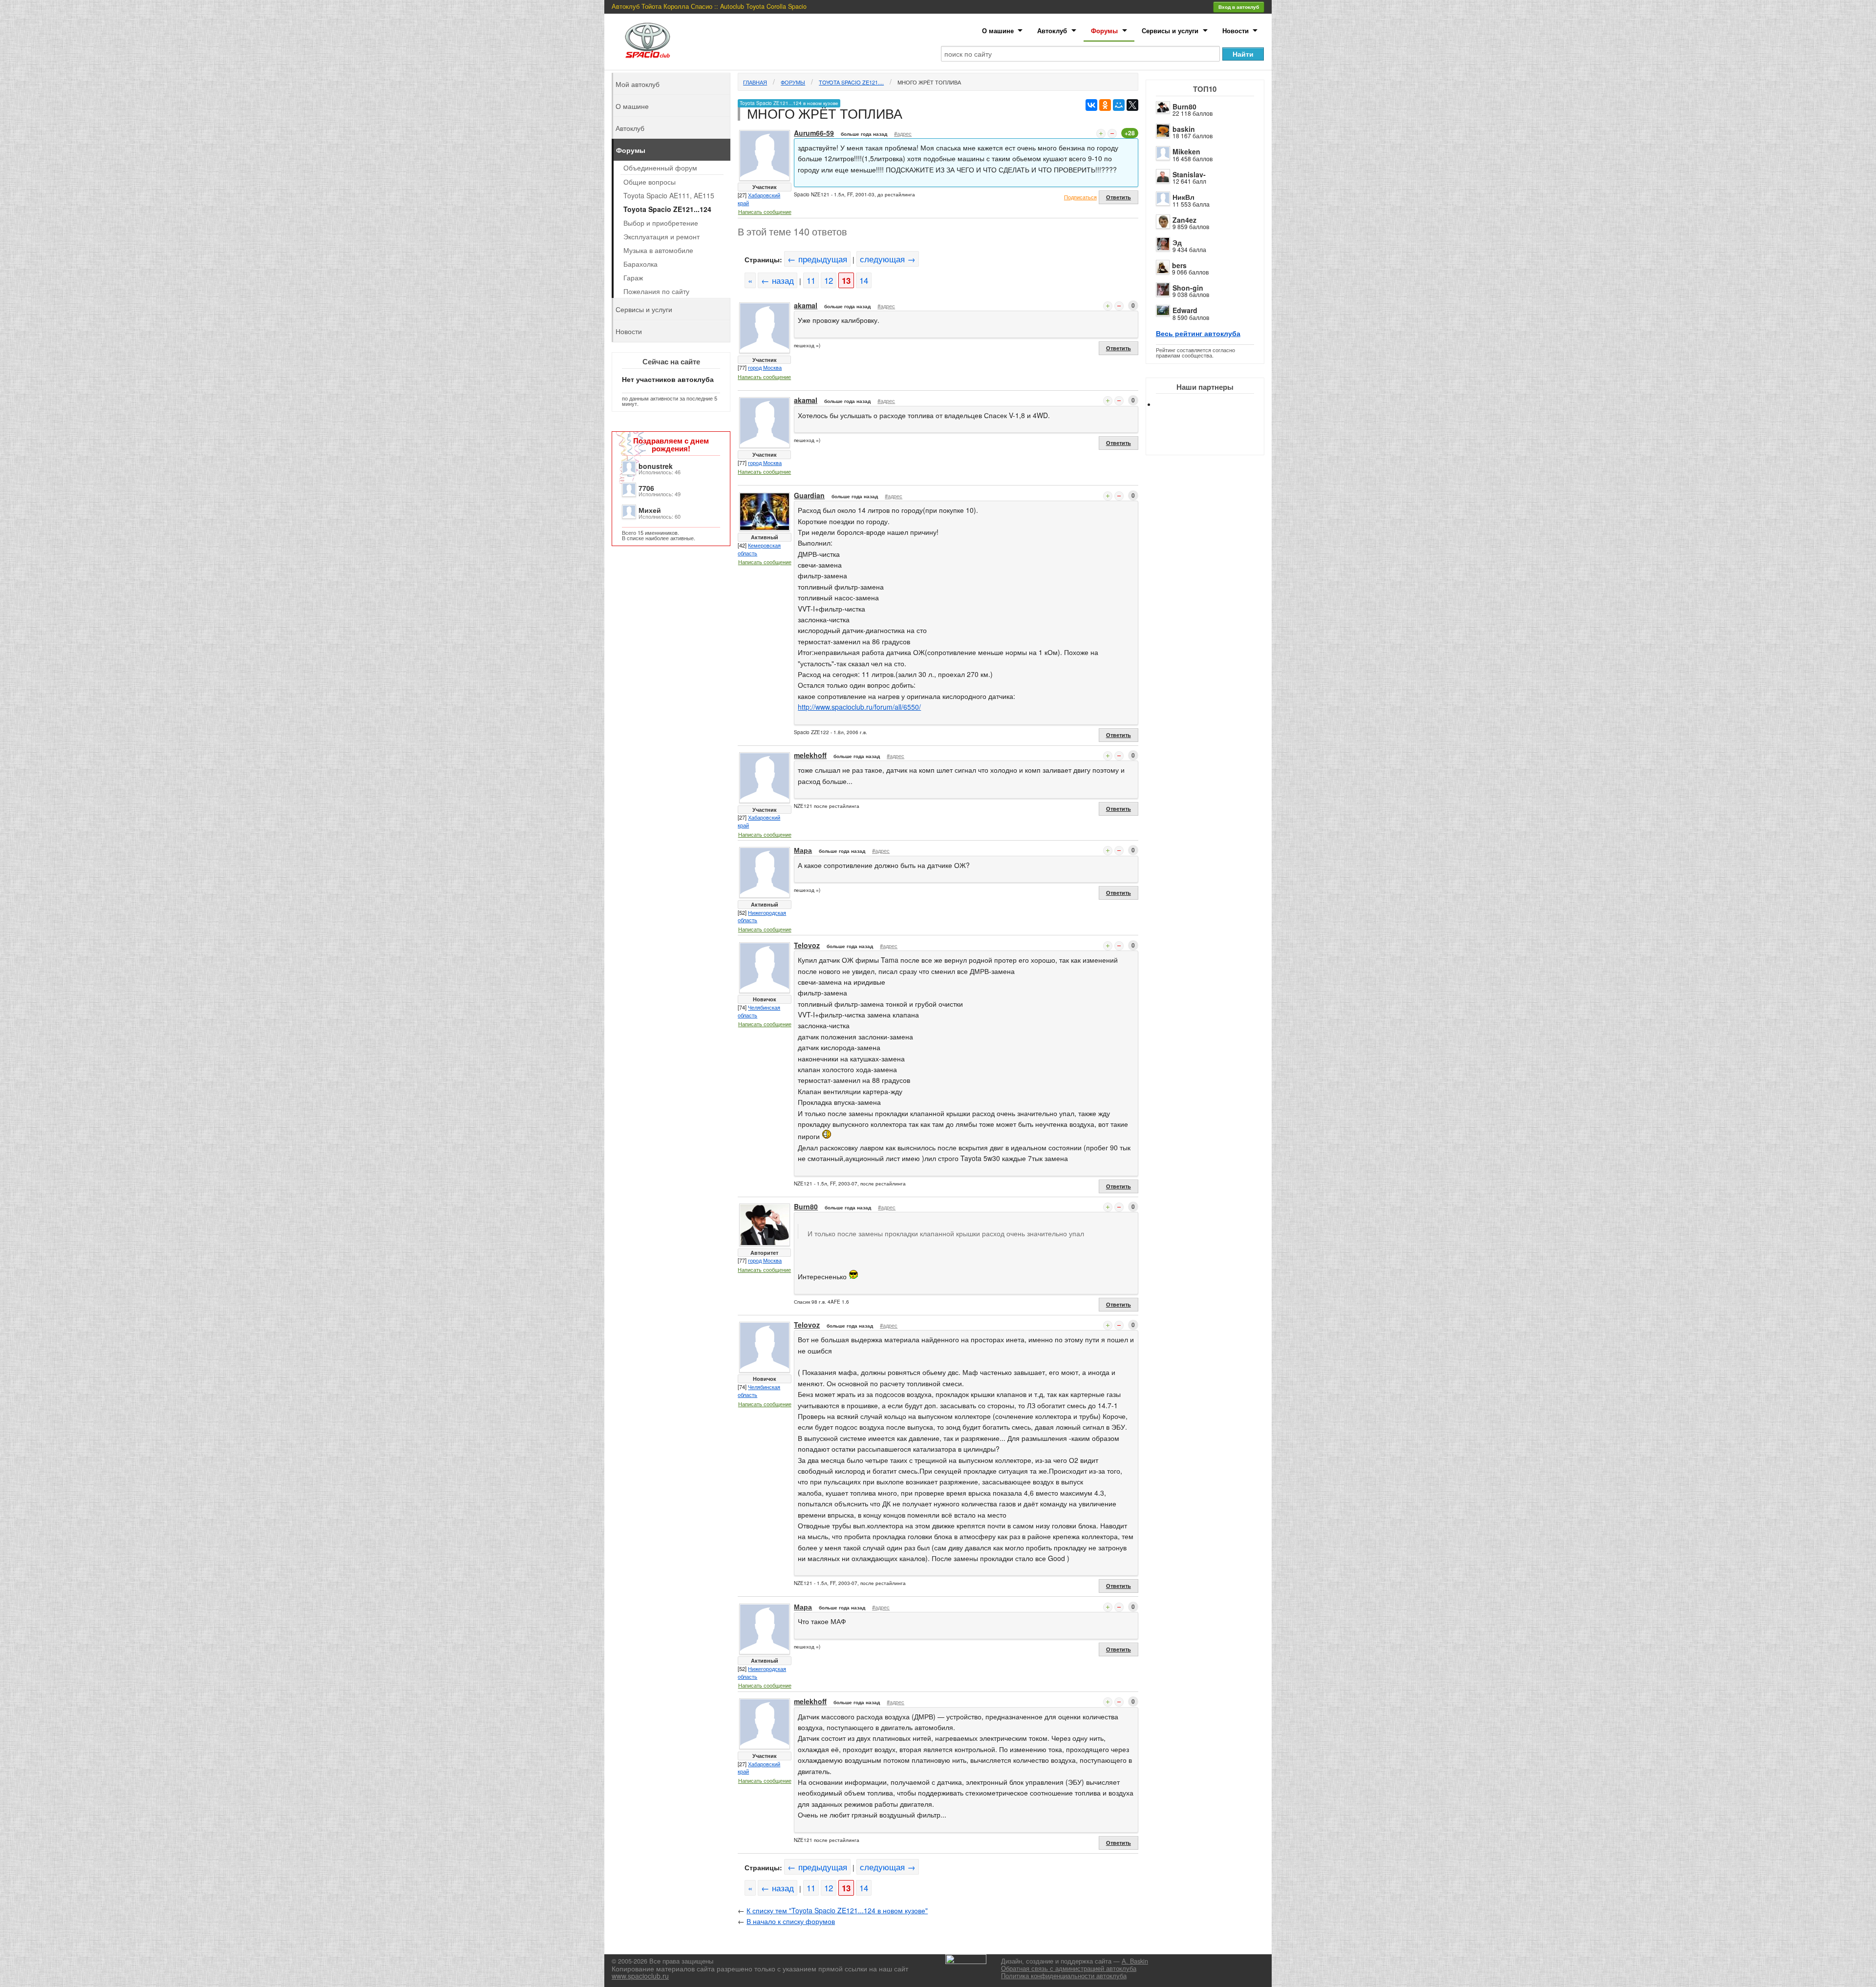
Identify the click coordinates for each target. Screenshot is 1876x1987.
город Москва (765, 367)
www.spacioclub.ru (640, 1976)
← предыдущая (817, 259)
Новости (1236, 31)
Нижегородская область (762, 916)
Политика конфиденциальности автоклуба (1064, 1976)
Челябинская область (759, 1011)
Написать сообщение (765, 211)
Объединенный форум (660, 168)
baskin (1184, 129)
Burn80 (1184, 106)
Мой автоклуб (638, 84)
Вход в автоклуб (1239, 7)
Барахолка (640, 264)
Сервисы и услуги (1170, 31)
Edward (1185, 310)
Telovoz (807, 945)
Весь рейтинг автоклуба (1198, 333)
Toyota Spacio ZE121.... (851, 82)
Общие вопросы (650, 182)
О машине (998, 31)
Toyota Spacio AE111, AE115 (669, 195)
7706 (646, 488)
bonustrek (656, 466)
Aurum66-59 (814, 133)
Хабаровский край (759, 199)
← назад (778, 280)
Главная (755, 82)
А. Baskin (1135, 1961)
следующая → (888, 259)
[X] (1132, 105)
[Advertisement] (1213, 440)
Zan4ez (1184, 220)
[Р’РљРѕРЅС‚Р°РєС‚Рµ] (1091, 105)
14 (864, 280)
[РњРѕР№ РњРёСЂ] (1119, 105)
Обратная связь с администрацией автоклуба (1069, 1968)
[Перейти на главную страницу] (648, 40)
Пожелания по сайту (656, 291)
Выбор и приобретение (661, 223)
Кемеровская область (759, 549)
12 (829, 280)
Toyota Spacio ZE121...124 (667, 209)
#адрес (903, 133)
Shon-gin (1188, 288)
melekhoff (810, 755)
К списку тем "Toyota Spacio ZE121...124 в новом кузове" (837, 1910)
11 (811, 280)
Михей (650, 510)
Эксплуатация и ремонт (661, 236)
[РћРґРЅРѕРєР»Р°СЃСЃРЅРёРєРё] (1105, 105)
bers (1179, 265)
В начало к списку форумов (791, 1921)
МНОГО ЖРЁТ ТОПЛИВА (929, 82)
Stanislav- (1189, 174)
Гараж (633, 277)
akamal (806, 305)
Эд (1177, 242)
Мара (803, 850)
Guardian (809, 495)
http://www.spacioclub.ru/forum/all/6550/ (859, 707)
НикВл (1183, 197)
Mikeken (1186, 151)
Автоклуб (1052, 31)
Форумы (1104, 31)
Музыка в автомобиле (658, 250)
